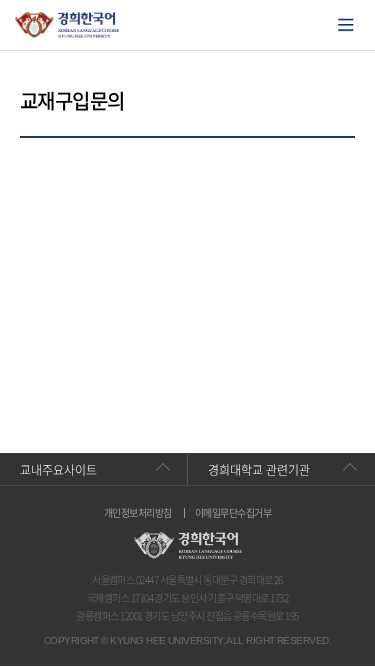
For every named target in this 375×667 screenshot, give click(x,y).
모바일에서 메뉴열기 (346, 25)
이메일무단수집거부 (233, 513)
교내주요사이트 (58, 470)
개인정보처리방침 (138, 513)
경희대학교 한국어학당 (67, 25)
